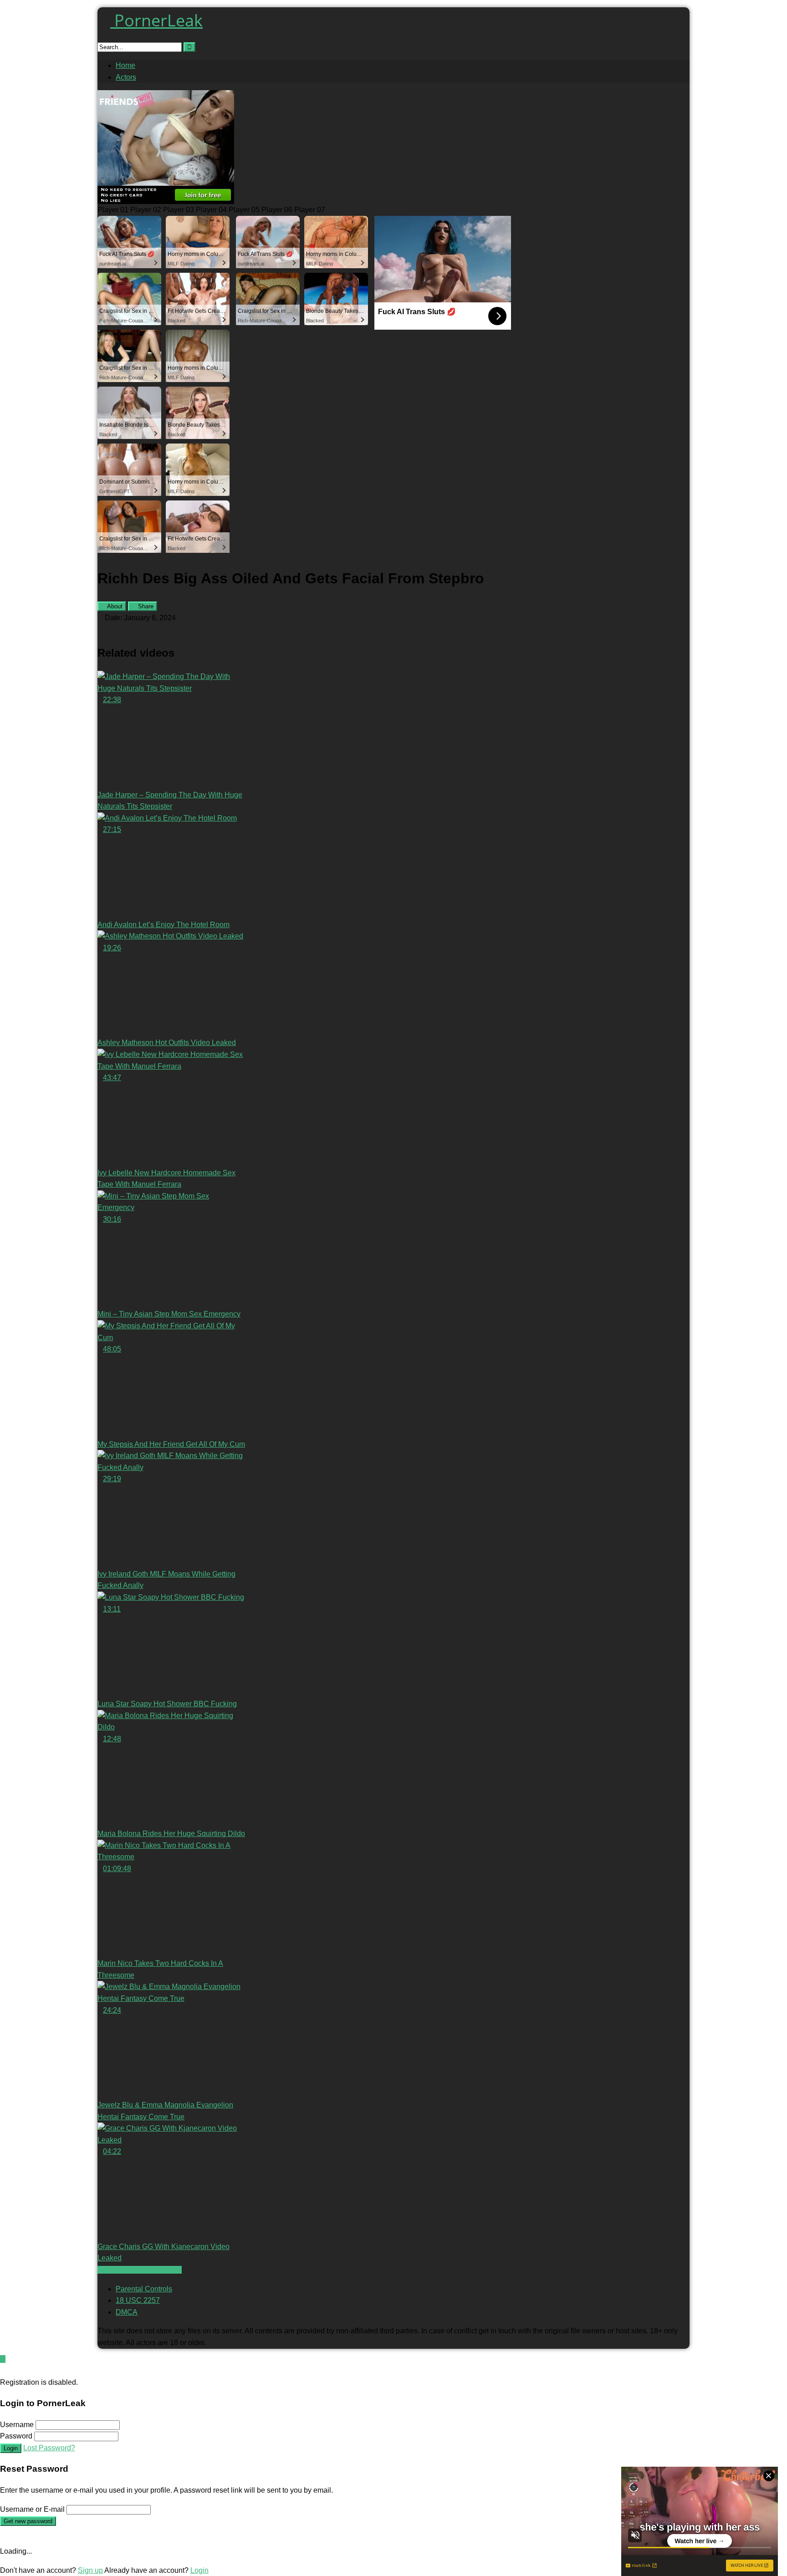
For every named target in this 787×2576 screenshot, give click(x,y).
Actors (126, 77)
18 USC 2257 (138, 2300)
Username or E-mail (32, 2509)
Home (125, 65)
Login (11, 2448)
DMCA (127, 2312)
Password (16, 2436)
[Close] (3, 2370)
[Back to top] (3, 2359)
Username (17, 2425)
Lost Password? (49, 2448)
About (114, 606)
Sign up (90, 2570)
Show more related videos (140, 2270)
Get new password (28, 2521)
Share (145, 606)
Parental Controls (144, 2289)
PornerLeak (156, 20)
